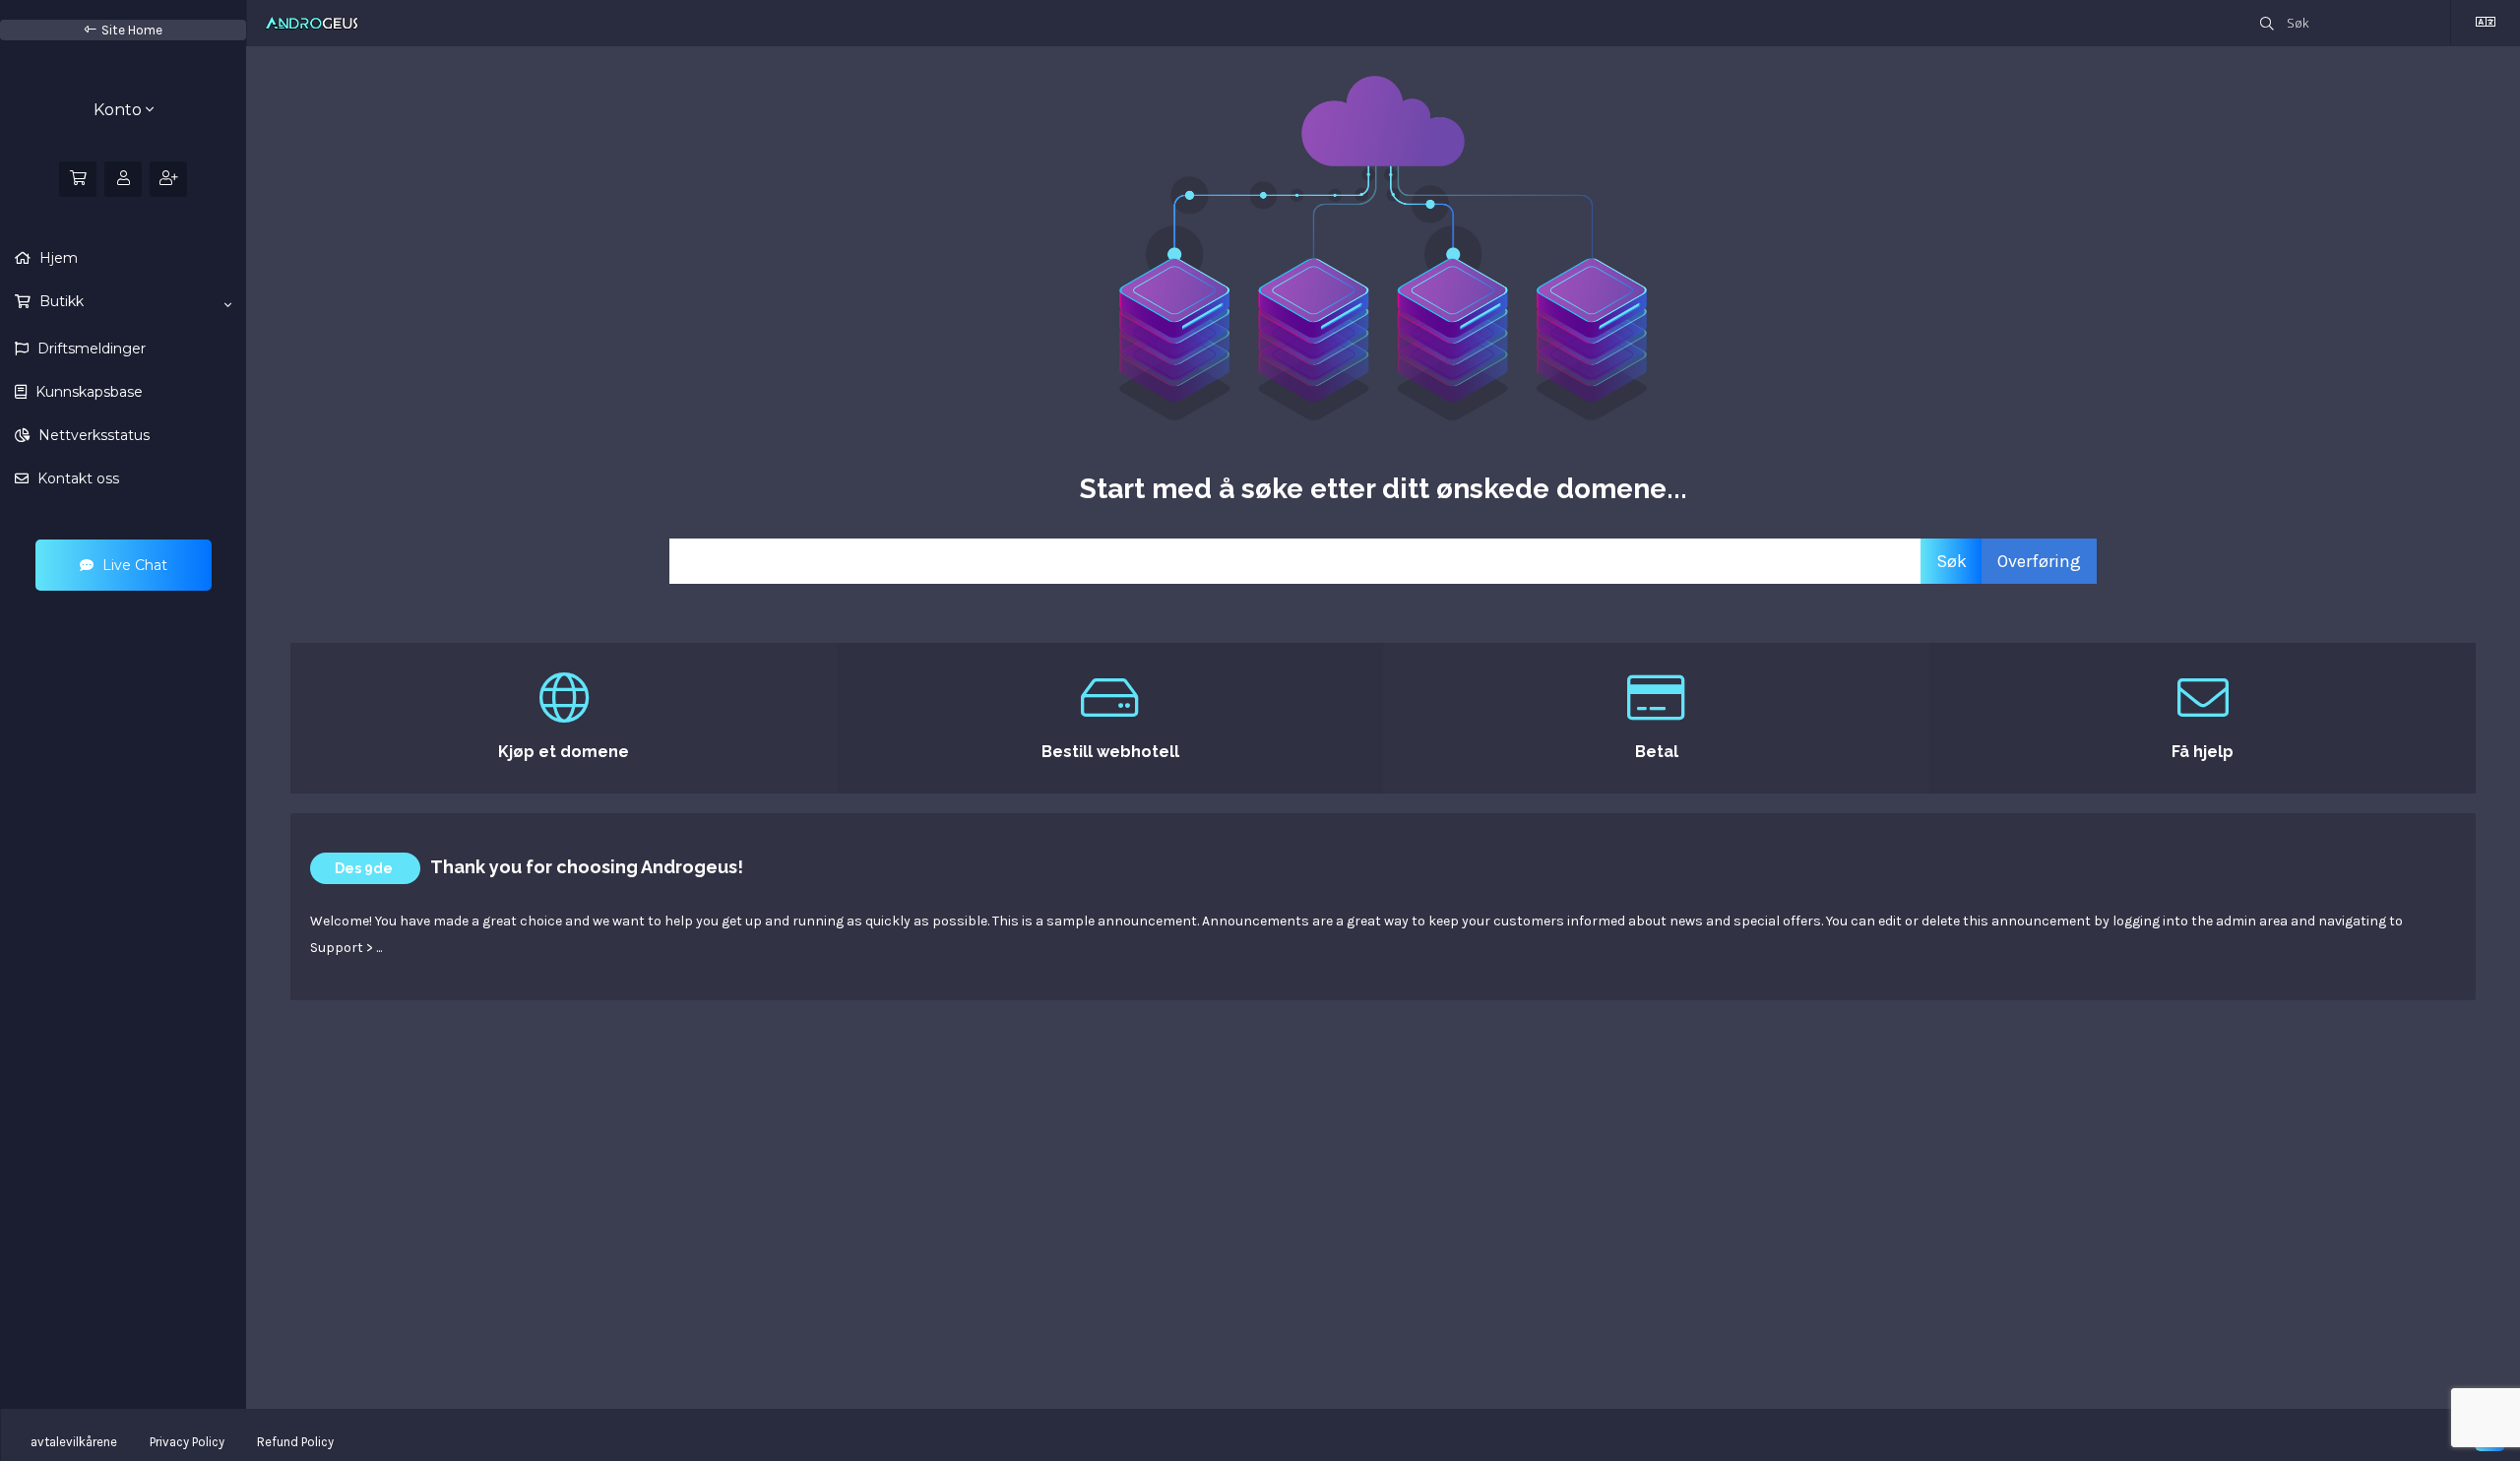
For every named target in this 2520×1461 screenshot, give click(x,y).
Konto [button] (120, 110)
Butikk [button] (60, 301)
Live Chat (133, 565)
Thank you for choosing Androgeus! (587, 867)
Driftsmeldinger (90, 349)
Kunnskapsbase (87, 392)
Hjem (57, 258)
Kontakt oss (76, 478)
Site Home (132, 30)
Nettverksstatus (92, 435)
